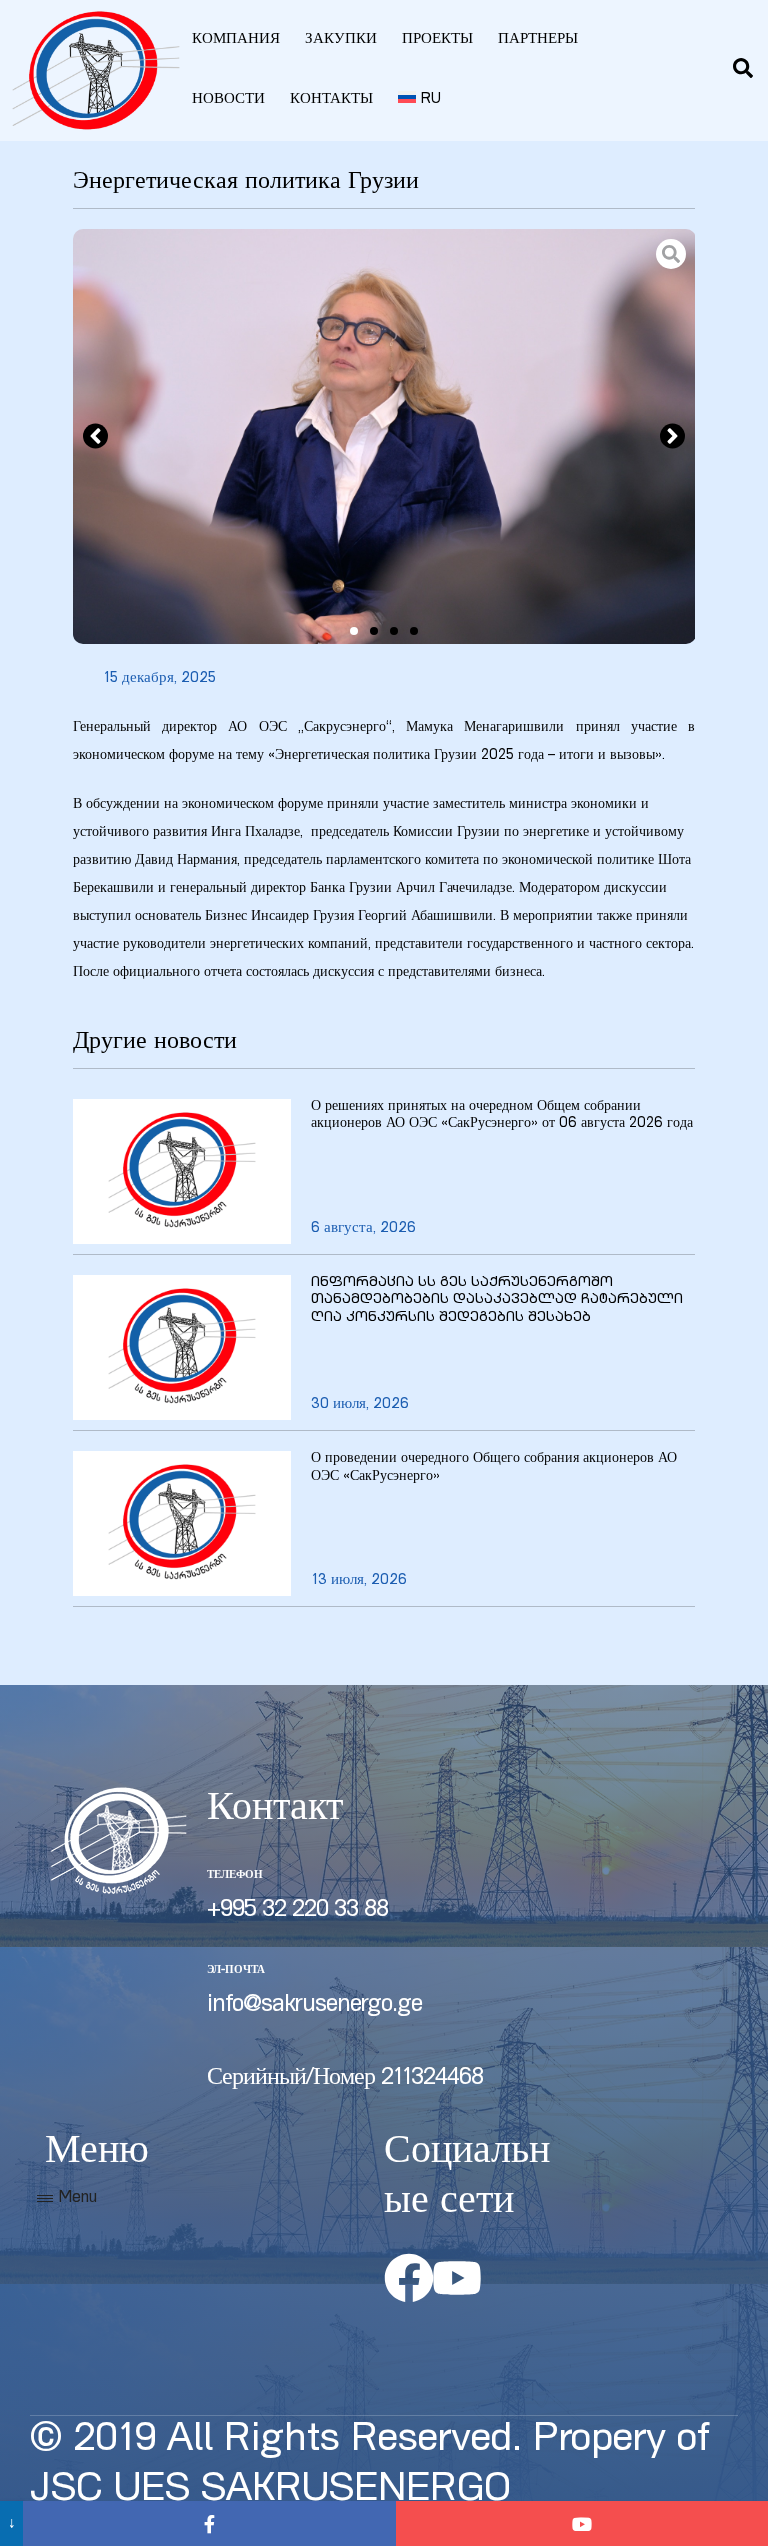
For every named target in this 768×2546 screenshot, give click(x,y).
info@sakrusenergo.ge (314, 2006)
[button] (95, 436)
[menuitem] (419, 100)
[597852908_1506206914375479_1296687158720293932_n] (384, 436)
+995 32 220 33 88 (297, 1911)
